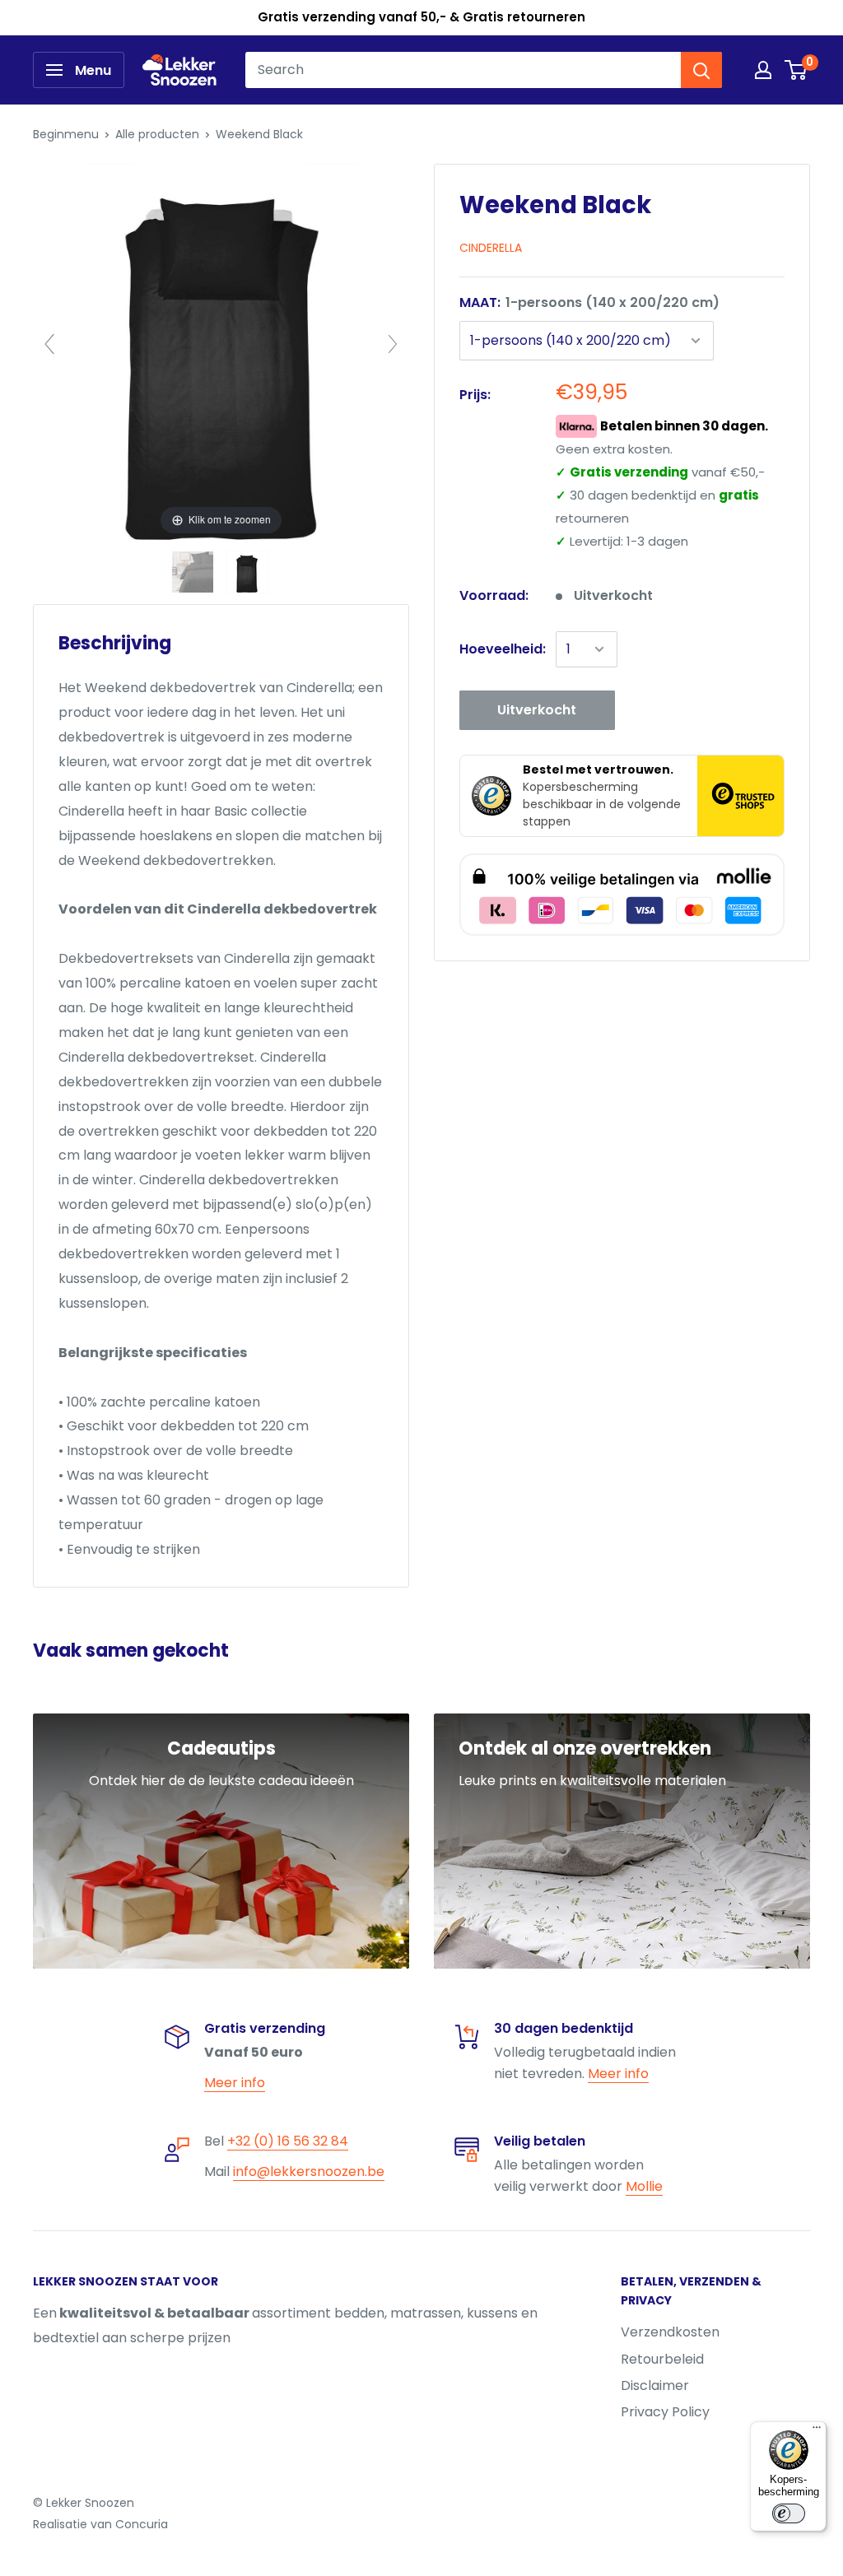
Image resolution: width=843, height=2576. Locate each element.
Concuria (142, 2524)
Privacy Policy (665, 2412)
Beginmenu (66, 134)
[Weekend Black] (194, 572)
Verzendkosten (670, 2332)
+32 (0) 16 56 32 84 (288, 2141)
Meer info (235, 2083)
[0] (796, 70)
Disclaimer (655, 2385)
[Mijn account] (763, 70)
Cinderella (491, 248)
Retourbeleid (662, 2359)
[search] (463, 70)
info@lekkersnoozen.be (309, 2171)
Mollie (644, 2186)
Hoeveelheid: (503, 649)
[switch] (789, 2513)
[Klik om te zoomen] (221, 351)
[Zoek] (701, 70)
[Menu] (817, 2431)
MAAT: (589, 302)
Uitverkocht (537, 710)
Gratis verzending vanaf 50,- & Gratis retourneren (421, 17)
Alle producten (157, 134)
